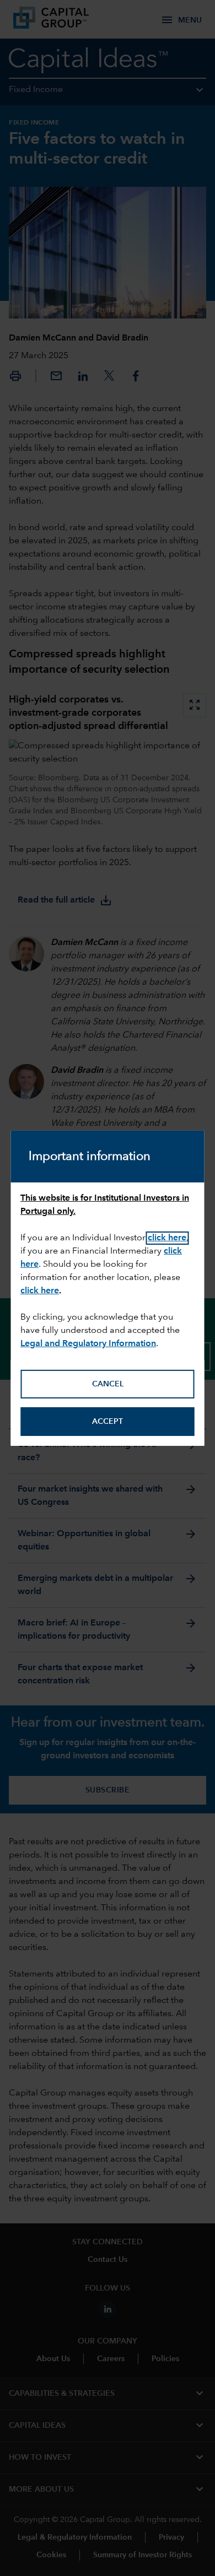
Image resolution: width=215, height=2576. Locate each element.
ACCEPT (108, 1422)
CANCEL (108, 1384)
